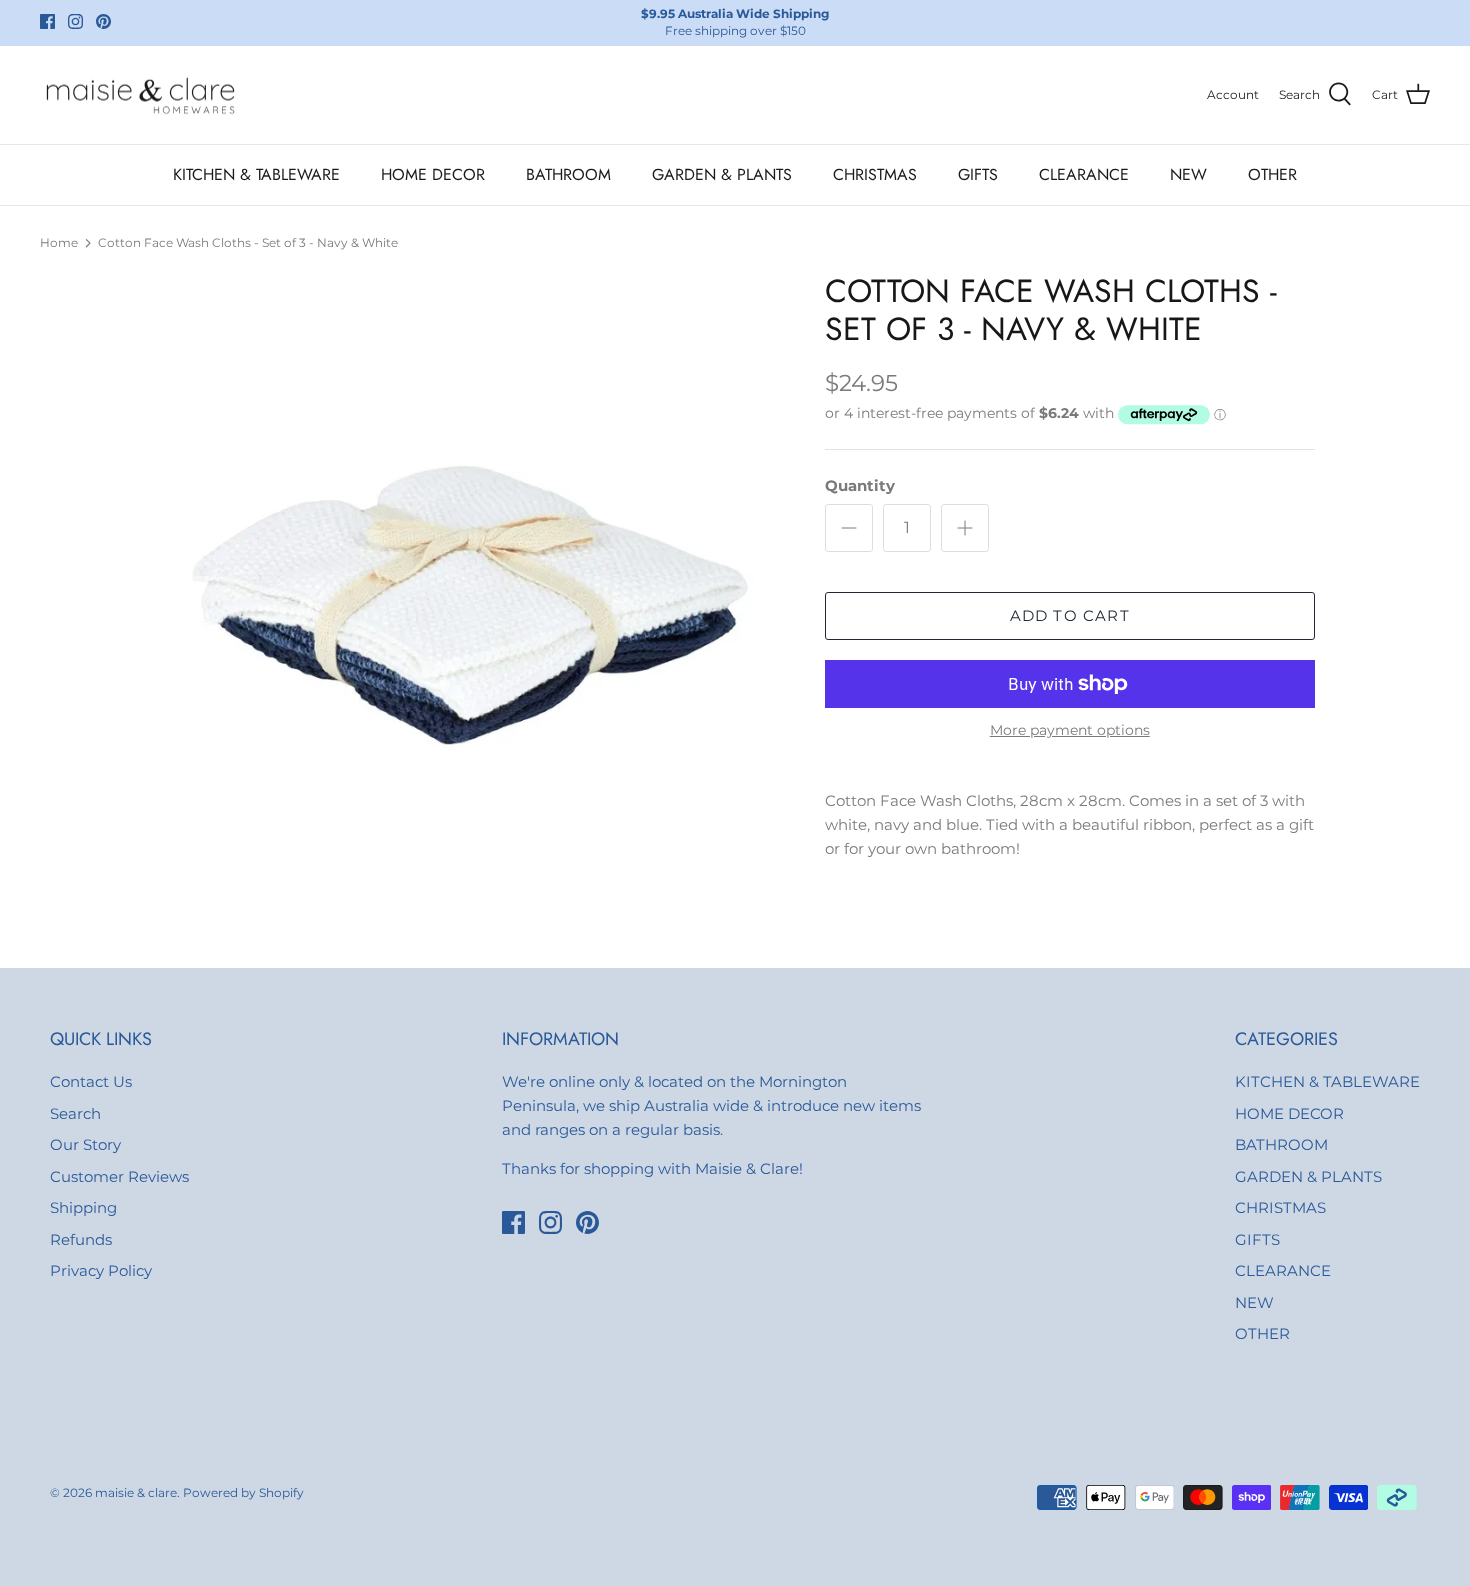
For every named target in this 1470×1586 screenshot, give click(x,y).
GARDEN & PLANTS (722, 174)
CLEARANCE (1084, 174)
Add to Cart (1070, 615)
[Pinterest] (103, 21)
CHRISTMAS (875, 174)
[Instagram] (75, 21)
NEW (1188, 174)
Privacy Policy (101, 1270)
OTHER (1272, 174)
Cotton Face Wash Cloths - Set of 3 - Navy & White (248, 242)
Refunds (81, 1239)
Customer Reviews (119, 1176)
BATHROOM (568, 174)
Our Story (85, 1144)
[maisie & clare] (140, 95)
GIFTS (978, 174)
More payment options (1070, 730)
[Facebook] (47, 21)
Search (75, 1113)
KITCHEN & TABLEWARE (256, 174)
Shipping (83, 1207)
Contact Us (91, 1081)
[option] (468, 585)
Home (59, 242)
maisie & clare (136, 1492)
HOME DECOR (433, 174)
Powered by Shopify (243, 1492)
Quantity (860, 485)
